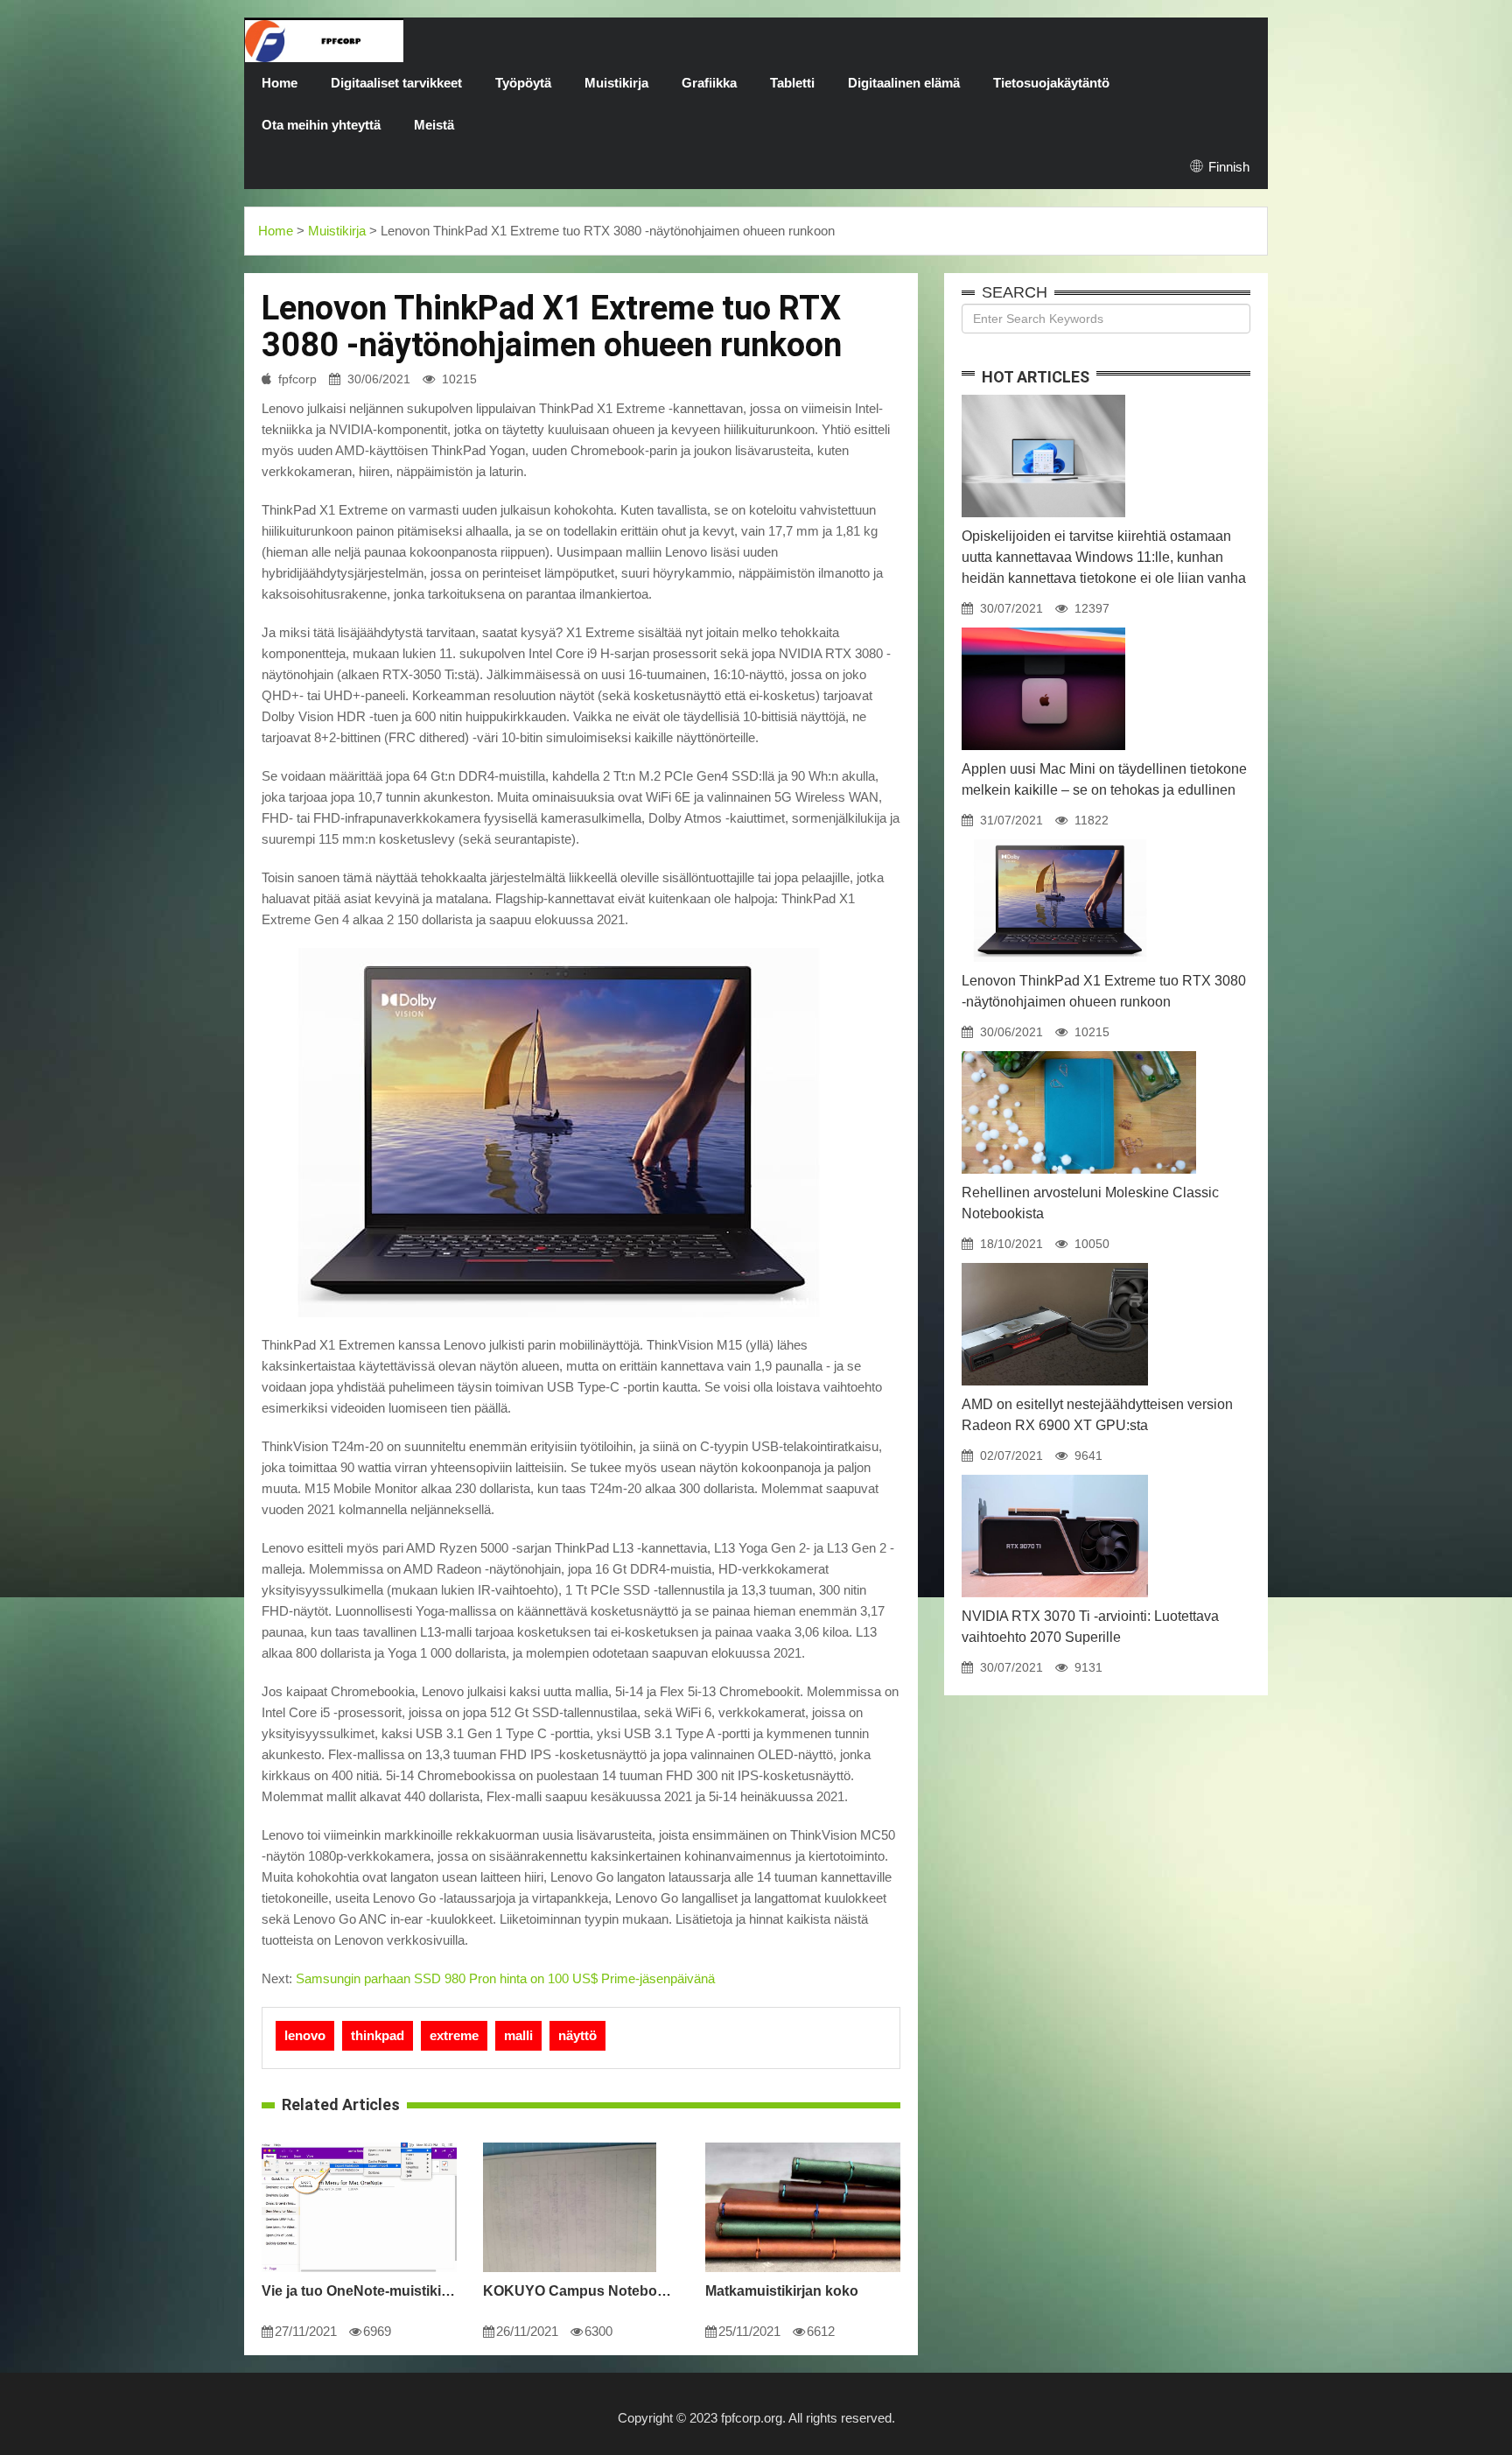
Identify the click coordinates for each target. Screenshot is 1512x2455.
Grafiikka (709, 83)
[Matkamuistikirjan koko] (803, 2143)
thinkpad (378, 2035)
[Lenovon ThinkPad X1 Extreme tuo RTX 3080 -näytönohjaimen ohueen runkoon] (1060, 839)
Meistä (434, 125)
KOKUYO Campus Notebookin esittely (581, 2291)
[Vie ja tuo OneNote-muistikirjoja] (359, 2143)
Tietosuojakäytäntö (1051, 83)
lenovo (305, 2035)
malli (518, 2035)
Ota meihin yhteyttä (321, 125)
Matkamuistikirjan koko (782, 2291)
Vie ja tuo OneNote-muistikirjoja (359, 2291)
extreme (454, 2035)
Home (280, 83)
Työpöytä (523, 83)
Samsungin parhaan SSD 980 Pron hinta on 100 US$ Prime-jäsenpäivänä (505, 1978)
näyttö (577, 2035)
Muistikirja (616, 83)
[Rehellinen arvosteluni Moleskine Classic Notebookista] (1079, 1051)
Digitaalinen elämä (904, 83)
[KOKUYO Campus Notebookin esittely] (569, 2143)
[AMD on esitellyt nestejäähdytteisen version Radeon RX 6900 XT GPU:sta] (1055, 1263)
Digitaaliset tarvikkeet (396, 83)
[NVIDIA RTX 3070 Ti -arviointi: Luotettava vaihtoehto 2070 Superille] (1055, 1475)
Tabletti (792, 83)
